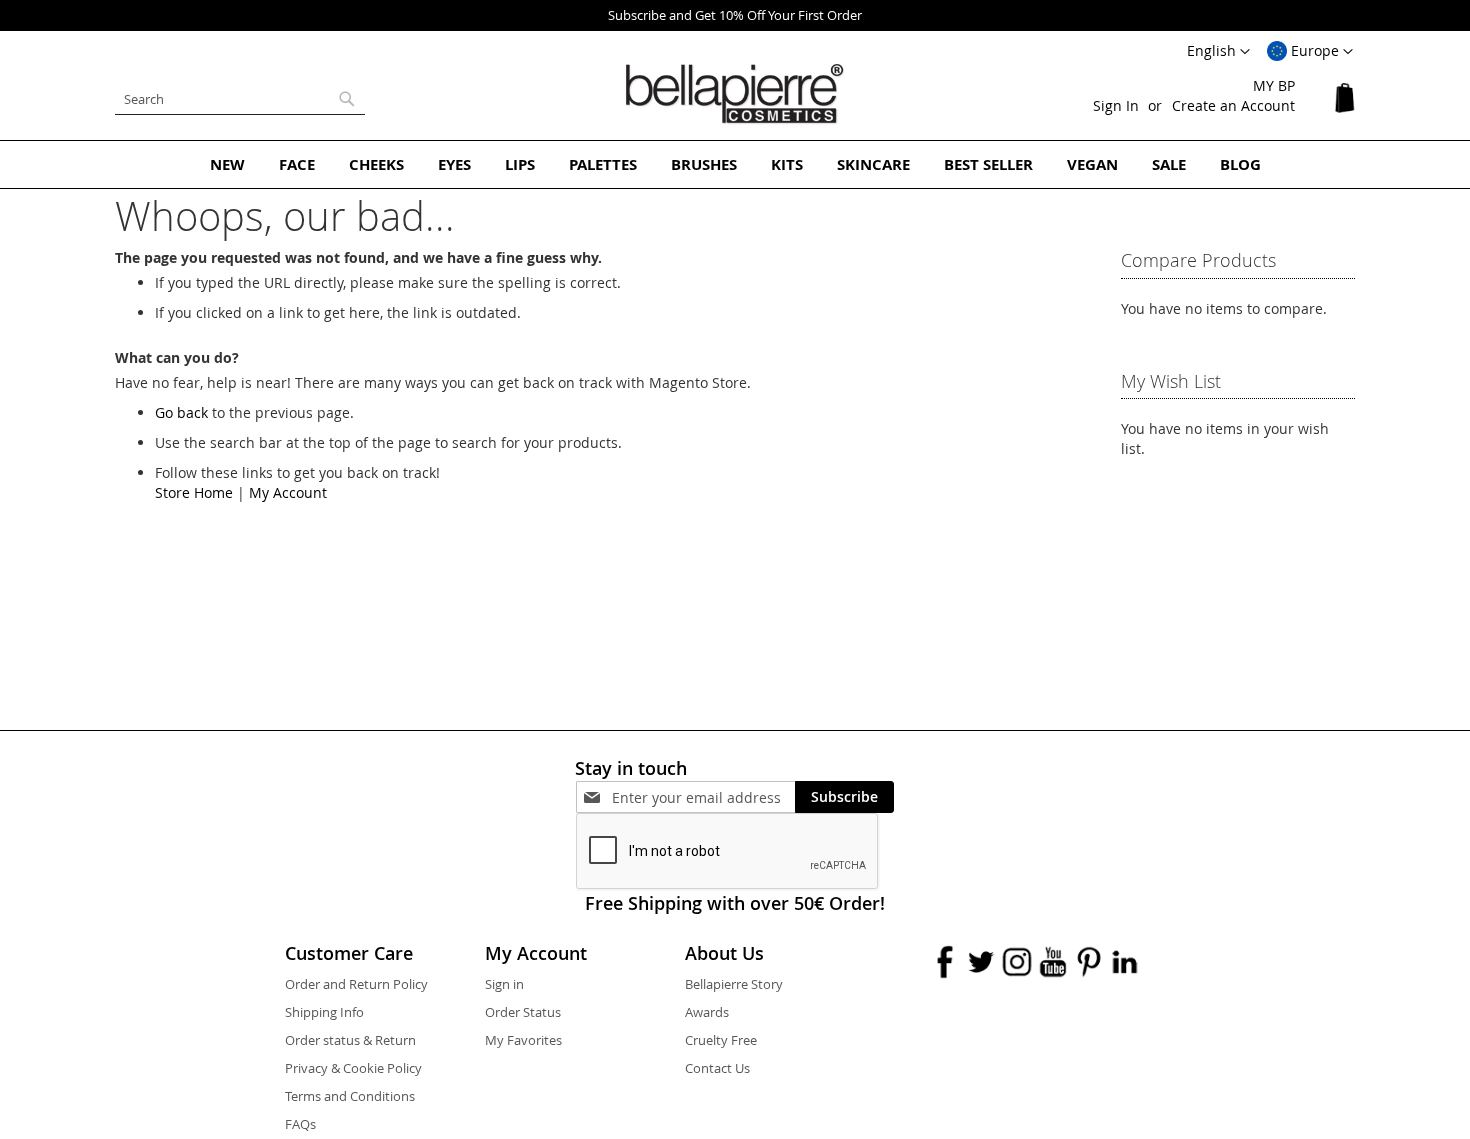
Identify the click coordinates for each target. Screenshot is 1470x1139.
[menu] (735, 164)
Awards (707, 1012)
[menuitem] (227, 164)
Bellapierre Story (734, 984)
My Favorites (523, 1040)
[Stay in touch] (703, 797)
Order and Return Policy (356, 984)
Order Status (523, 1012)
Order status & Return (350, 1040)
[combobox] (240, 99)
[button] (1310, 52)
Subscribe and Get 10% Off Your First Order (735, 15)
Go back (181, 412)
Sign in (504, 984)
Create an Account (1233, 105)
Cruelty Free (721, 1040)
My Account (288, 492)
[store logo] (735, 94)
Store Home (194, 492)
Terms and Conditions (350, 1096)
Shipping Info (324, 1012)
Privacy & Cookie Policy (353, 1068)
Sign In (1116, 105)
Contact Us (717, 1068)
